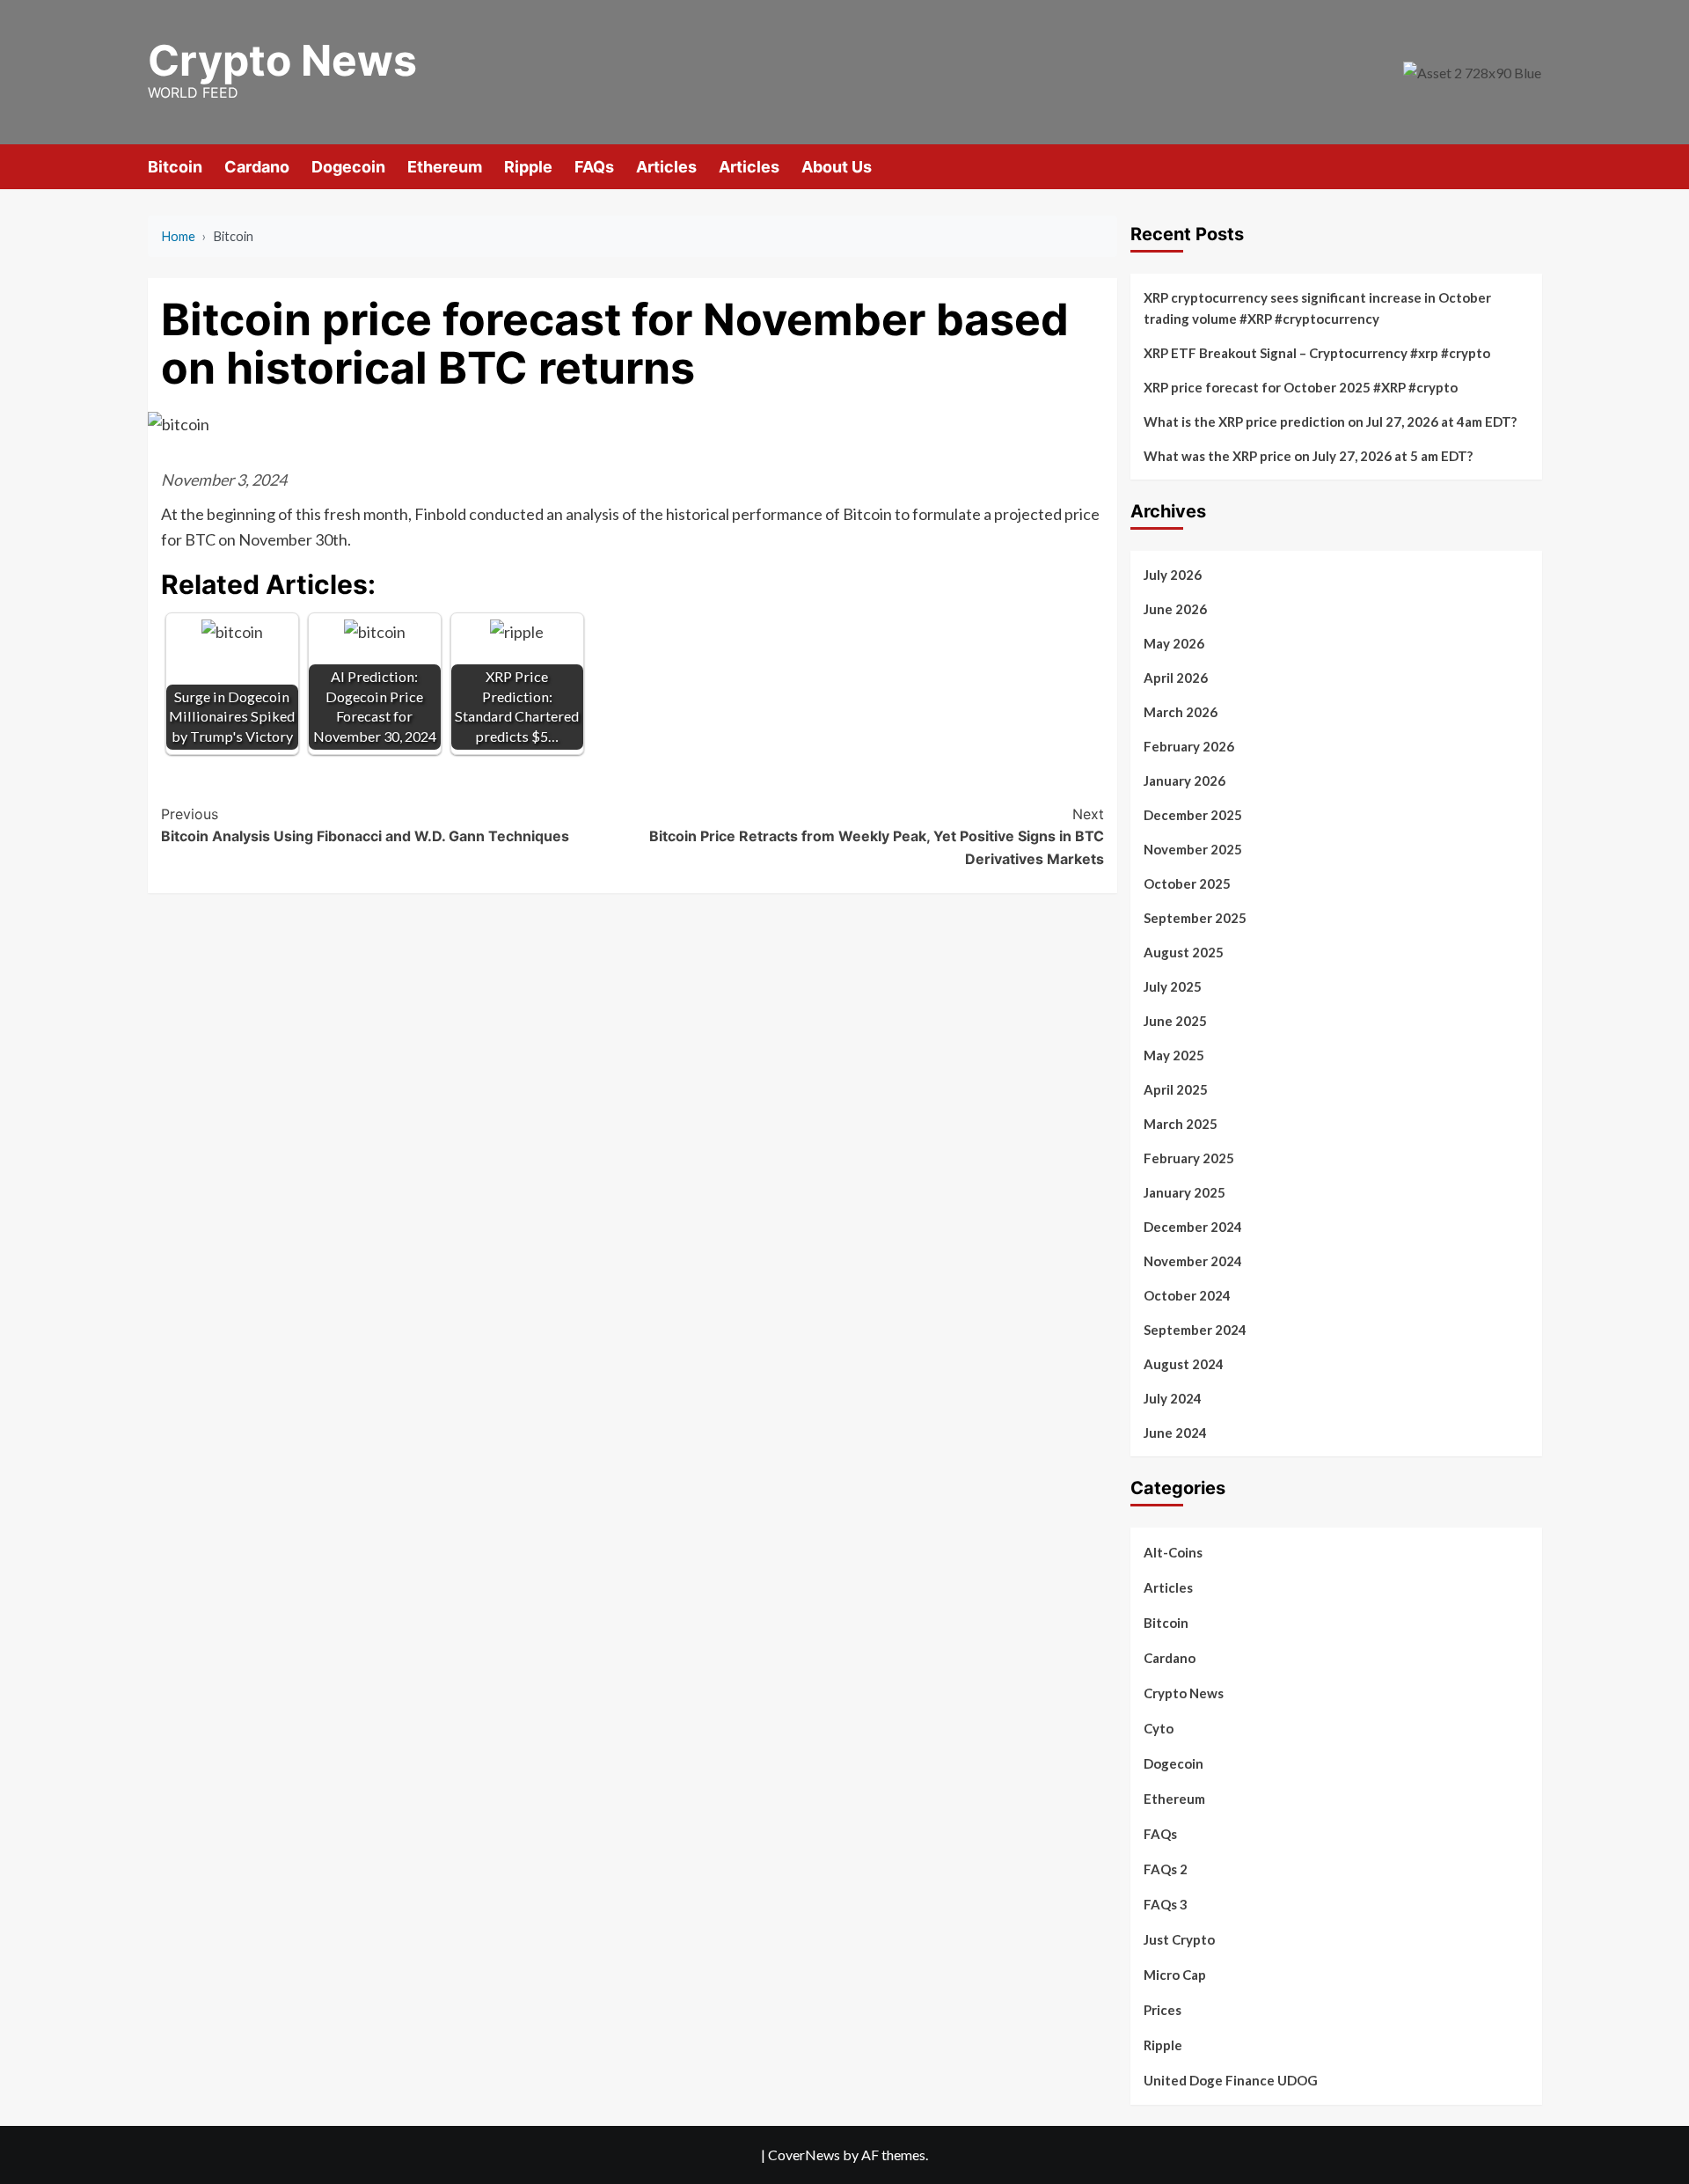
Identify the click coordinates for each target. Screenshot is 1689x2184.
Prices (1163, 2010)
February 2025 (1189, 1158)
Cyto (1159, 1728)
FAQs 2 (1166, 1869)
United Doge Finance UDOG (1231, 2080)
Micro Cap (1175, 1975)
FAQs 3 (1166, 1904)
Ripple (528, 167)
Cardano (257, 167)
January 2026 (1184, 781)
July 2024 (1173, 1398)
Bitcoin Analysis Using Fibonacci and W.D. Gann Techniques (365, 825)
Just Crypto (1179, 1939)
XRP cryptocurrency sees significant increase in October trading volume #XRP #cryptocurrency (1317, 308)
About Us (837, 167)
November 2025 (1193, 849)
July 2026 (1173, 575)
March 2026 (1181, 712)
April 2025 (1176, 1089)
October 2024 (1187, 1295)
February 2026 (1189, 746)
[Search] (1531, 166)
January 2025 (1184, 1192)
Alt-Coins (1173, 1552)
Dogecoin (348, 167)
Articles (666, 167)
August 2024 (1184, 1364)
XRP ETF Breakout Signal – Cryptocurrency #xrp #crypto (1317, 353)
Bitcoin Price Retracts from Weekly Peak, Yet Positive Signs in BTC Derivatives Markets (877, 836)
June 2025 (1175, 1021)
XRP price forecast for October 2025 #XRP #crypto (1301, 387)
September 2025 (1195, 918)
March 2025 (1181, 1124)
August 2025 (1184, 952)
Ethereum (445, 167)
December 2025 (1193, 815)
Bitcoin (175, 167)
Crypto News (282, 60)
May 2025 (1174, 1055)
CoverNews (804, 2155)
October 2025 (1187, 883)
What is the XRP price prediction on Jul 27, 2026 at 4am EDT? (1330, 421)
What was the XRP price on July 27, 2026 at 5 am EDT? (1308, 456)
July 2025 (1173, 986)
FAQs (594, 167)
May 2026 (1174, 643)
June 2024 (1175, 1433)
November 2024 (1193, 1261)
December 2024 (1193, 1227)
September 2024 (1195, 1330)
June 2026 (1175, 609)
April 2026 (1176, 678)
